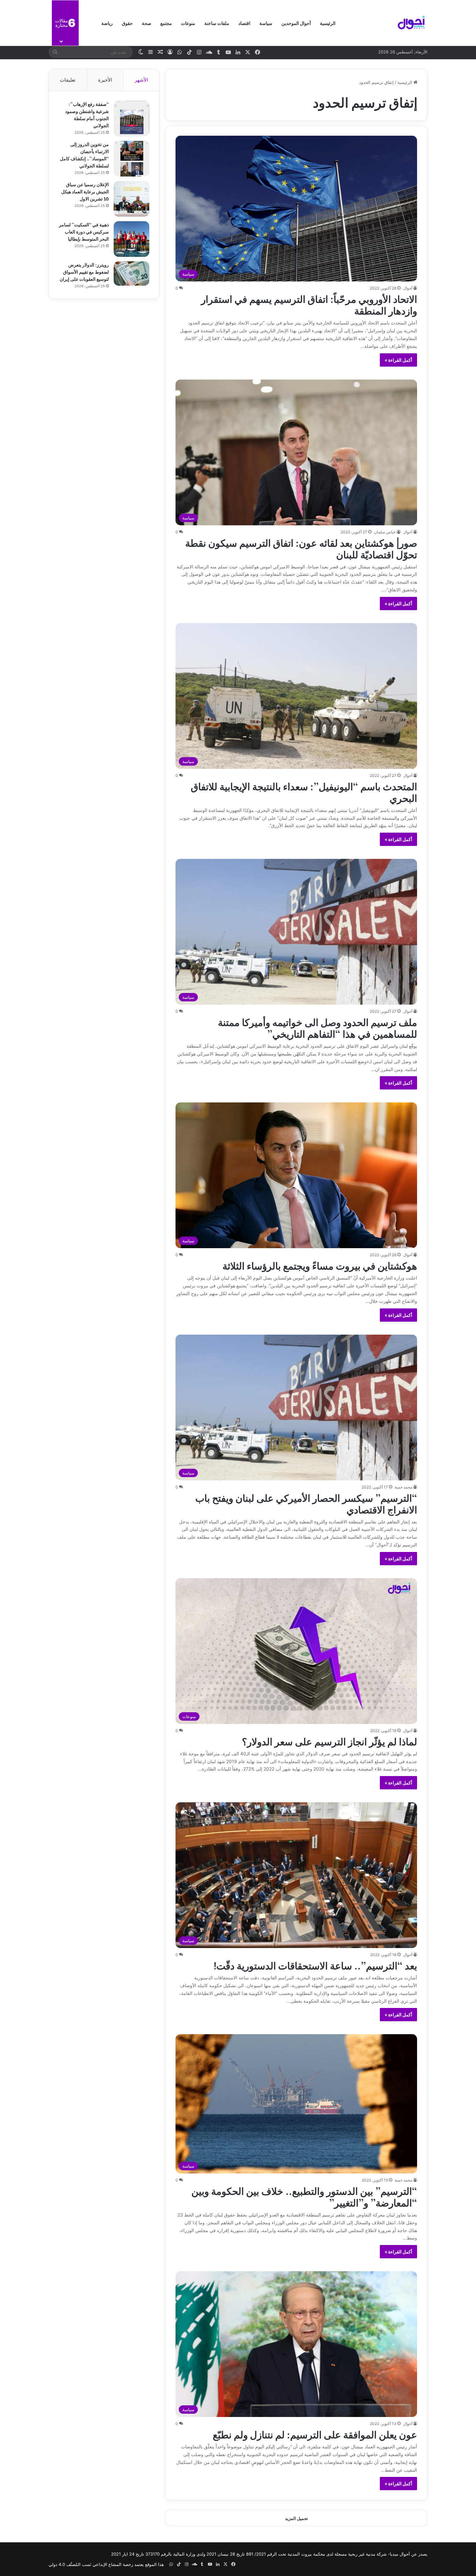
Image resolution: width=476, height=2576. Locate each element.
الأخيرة (105, 80)
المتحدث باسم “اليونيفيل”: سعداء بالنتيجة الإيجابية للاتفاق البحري (304, 792)
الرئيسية (328, 23)
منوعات (188, 23)
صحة (147, 23)
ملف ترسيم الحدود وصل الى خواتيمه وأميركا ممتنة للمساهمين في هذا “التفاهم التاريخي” (317, 1027)
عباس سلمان (385, 532)
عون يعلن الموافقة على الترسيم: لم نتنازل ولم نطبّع (315, 2434)
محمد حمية (403, 1487)
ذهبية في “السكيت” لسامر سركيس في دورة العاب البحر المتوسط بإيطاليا (84, 231)
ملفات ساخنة (217, 23)
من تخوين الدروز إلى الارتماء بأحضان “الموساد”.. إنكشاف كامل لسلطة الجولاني (84, 155)
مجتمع (166, 23)
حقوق (127, 23)
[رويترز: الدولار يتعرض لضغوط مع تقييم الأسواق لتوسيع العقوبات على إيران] (131, 274)
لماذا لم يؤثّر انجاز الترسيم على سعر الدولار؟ (329, 1741)
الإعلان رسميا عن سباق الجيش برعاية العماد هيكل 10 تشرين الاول (85, 191)
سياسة (266, 23)
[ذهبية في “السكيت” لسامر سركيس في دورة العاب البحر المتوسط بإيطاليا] (131, 239)
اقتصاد (244, 23)
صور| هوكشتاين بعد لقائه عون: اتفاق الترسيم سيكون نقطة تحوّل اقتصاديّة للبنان (301, 548)
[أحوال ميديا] (411, 23)
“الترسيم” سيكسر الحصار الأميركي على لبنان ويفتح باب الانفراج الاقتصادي (306, 1503)
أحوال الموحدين (296, 23)
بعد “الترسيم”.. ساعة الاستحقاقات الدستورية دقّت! (315, 1965)
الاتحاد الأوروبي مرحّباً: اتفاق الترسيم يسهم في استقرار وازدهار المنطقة (309, 304)
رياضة (107, 23)
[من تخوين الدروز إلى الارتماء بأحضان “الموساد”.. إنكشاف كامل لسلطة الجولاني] (131, 159)
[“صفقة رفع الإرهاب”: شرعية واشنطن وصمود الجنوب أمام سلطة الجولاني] (131, 119)
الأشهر (141, 80)
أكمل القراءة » (398, 360)
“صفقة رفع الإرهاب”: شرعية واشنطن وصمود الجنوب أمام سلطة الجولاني (87, 114)
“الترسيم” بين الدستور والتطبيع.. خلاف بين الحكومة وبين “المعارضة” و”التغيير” (304, 2196)
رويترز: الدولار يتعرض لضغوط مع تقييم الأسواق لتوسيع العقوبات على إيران (84, 272)
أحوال (408, 288)
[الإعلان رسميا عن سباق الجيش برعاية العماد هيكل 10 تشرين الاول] (131, 199)
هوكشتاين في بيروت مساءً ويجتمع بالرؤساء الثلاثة (320, 1265)
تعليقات (68, 80)
